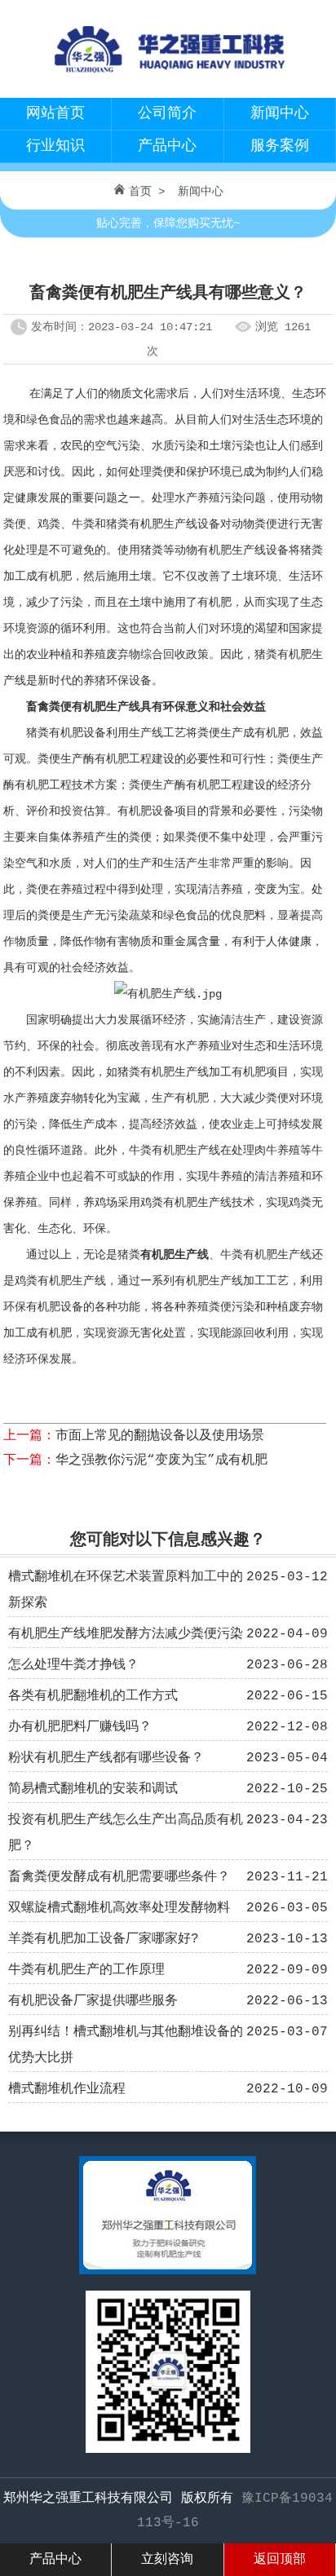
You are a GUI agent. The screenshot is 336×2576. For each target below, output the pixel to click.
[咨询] (168, 2271)
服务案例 (280, 146)
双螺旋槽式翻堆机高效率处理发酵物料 (119, 1908)
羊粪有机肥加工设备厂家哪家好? (104, 1939)
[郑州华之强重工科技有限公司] (168, 78)
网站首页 (55, 113)
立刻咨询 (167, 2560)
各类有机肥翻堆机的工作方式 (93, 1696)
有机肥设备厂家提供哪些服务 (93, 2001)
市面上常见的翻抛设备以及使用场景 (160, 1436)
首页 (140, 192)
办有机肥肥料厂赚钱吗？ (80, 1727)
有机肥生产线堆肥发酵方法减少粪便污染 (126, 1634)
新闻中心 (280, 113)
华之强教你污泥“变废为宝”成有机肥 (161, 1460)
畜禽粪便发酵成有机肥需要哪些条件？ (119, 1877)
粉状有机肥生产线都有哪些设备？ (106, 1758)
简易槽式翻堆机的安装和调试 (93, 1789)
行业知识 (55, 146)
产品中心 (167, 146)
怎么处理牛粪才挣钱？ (73, 1665)
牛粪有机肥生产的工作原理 (86, 1970)
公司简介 (167, 113)
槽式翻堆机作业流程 (67, 2089)
